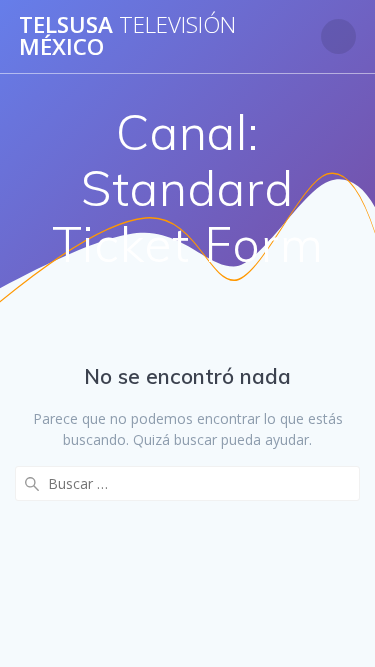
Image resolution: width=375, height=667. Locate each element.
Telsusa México (127, 36)
